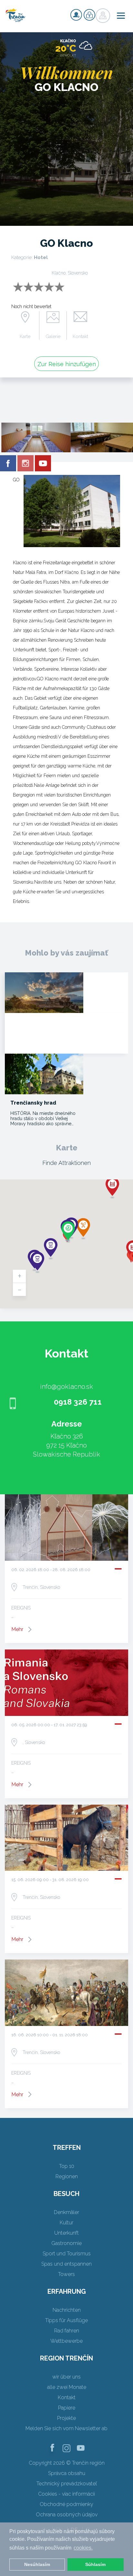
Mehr (17, 1629)
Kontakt (80, 336)
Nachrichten (67, 2310)
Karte (25, 336)
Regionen (67, 2176)
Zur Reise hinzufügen (67, 364)
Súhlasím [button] (95, 2564)
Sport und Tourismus (67, 2254)
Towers (66, 2274)
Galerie (53, 336)
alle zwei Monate (67, 2387)
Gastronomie (66, 2243)
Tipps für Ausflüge (66, 2320)
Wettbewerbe (66, 2341)
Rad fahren (67, 2331)
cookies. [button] (83, 2548)
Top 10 (67, 2166)
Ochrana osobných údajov (67, 2515)
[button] (112, 1188)
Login (89, 15)
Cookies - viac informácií (66, 2494)
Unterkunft (66, 2233)
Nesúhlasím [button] (37, 2564)
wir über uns (66, 2377)
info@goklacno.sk (66, 1387)
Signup (76, 15)
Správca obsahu (67, 2473)
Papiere (67, 2408)
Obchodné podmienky (66, 2504)
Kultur (66, 2223)
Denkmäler (66, 2212)
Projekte (66, 2418)
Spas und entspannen (66, 2264)
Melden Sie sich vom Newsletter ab (66, 2428)
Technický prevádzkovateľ (67, 2484)
